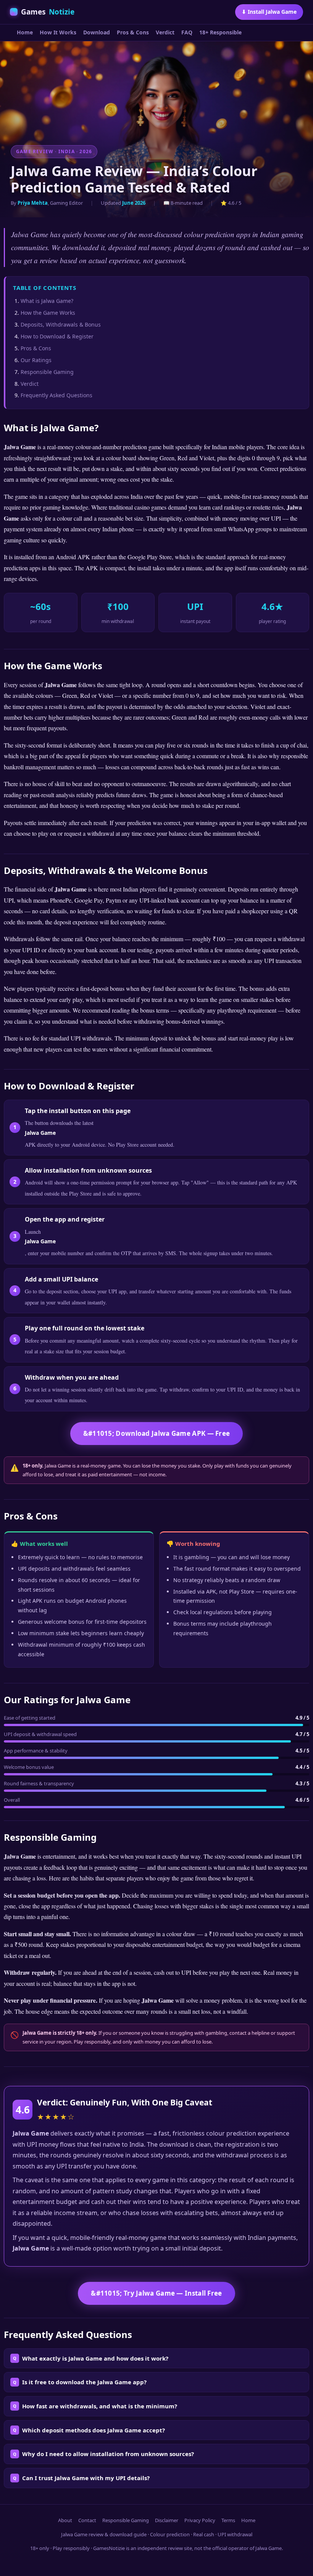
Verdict (165, 32)
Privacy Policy (200, 2520)
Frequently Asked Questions (56, 395)
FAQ (187, 32)
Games (48, 12)
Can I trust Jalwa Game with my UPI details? (86, 2478)
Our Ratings (36, 360)
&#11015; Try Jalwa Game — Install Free (156, 2293)
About (65, 2520)
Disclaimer (167, 2520)
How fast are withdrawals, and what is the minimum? (100, 2406)
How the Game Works (48, 313)
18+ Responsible (220, 32)
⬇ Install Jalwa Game (269, 12)
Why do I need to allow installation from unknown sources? (108, 2454)
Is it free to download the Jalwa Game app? (84, 2382)
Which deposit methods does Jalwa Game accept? (94, 2430)
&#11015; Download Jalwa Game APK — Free (157, 1433)
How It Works (58, 32)
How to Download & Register (57, 336)
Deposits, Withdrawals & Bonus (61, 324)
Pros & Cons (133, 32)
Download (97, 32)
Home (25, 32)
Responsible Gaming (47, 372)
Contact (87, 2520)
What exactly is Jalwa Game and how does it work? (95, 2358)
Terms (228, 2520)
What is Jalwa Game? (47, 301)
